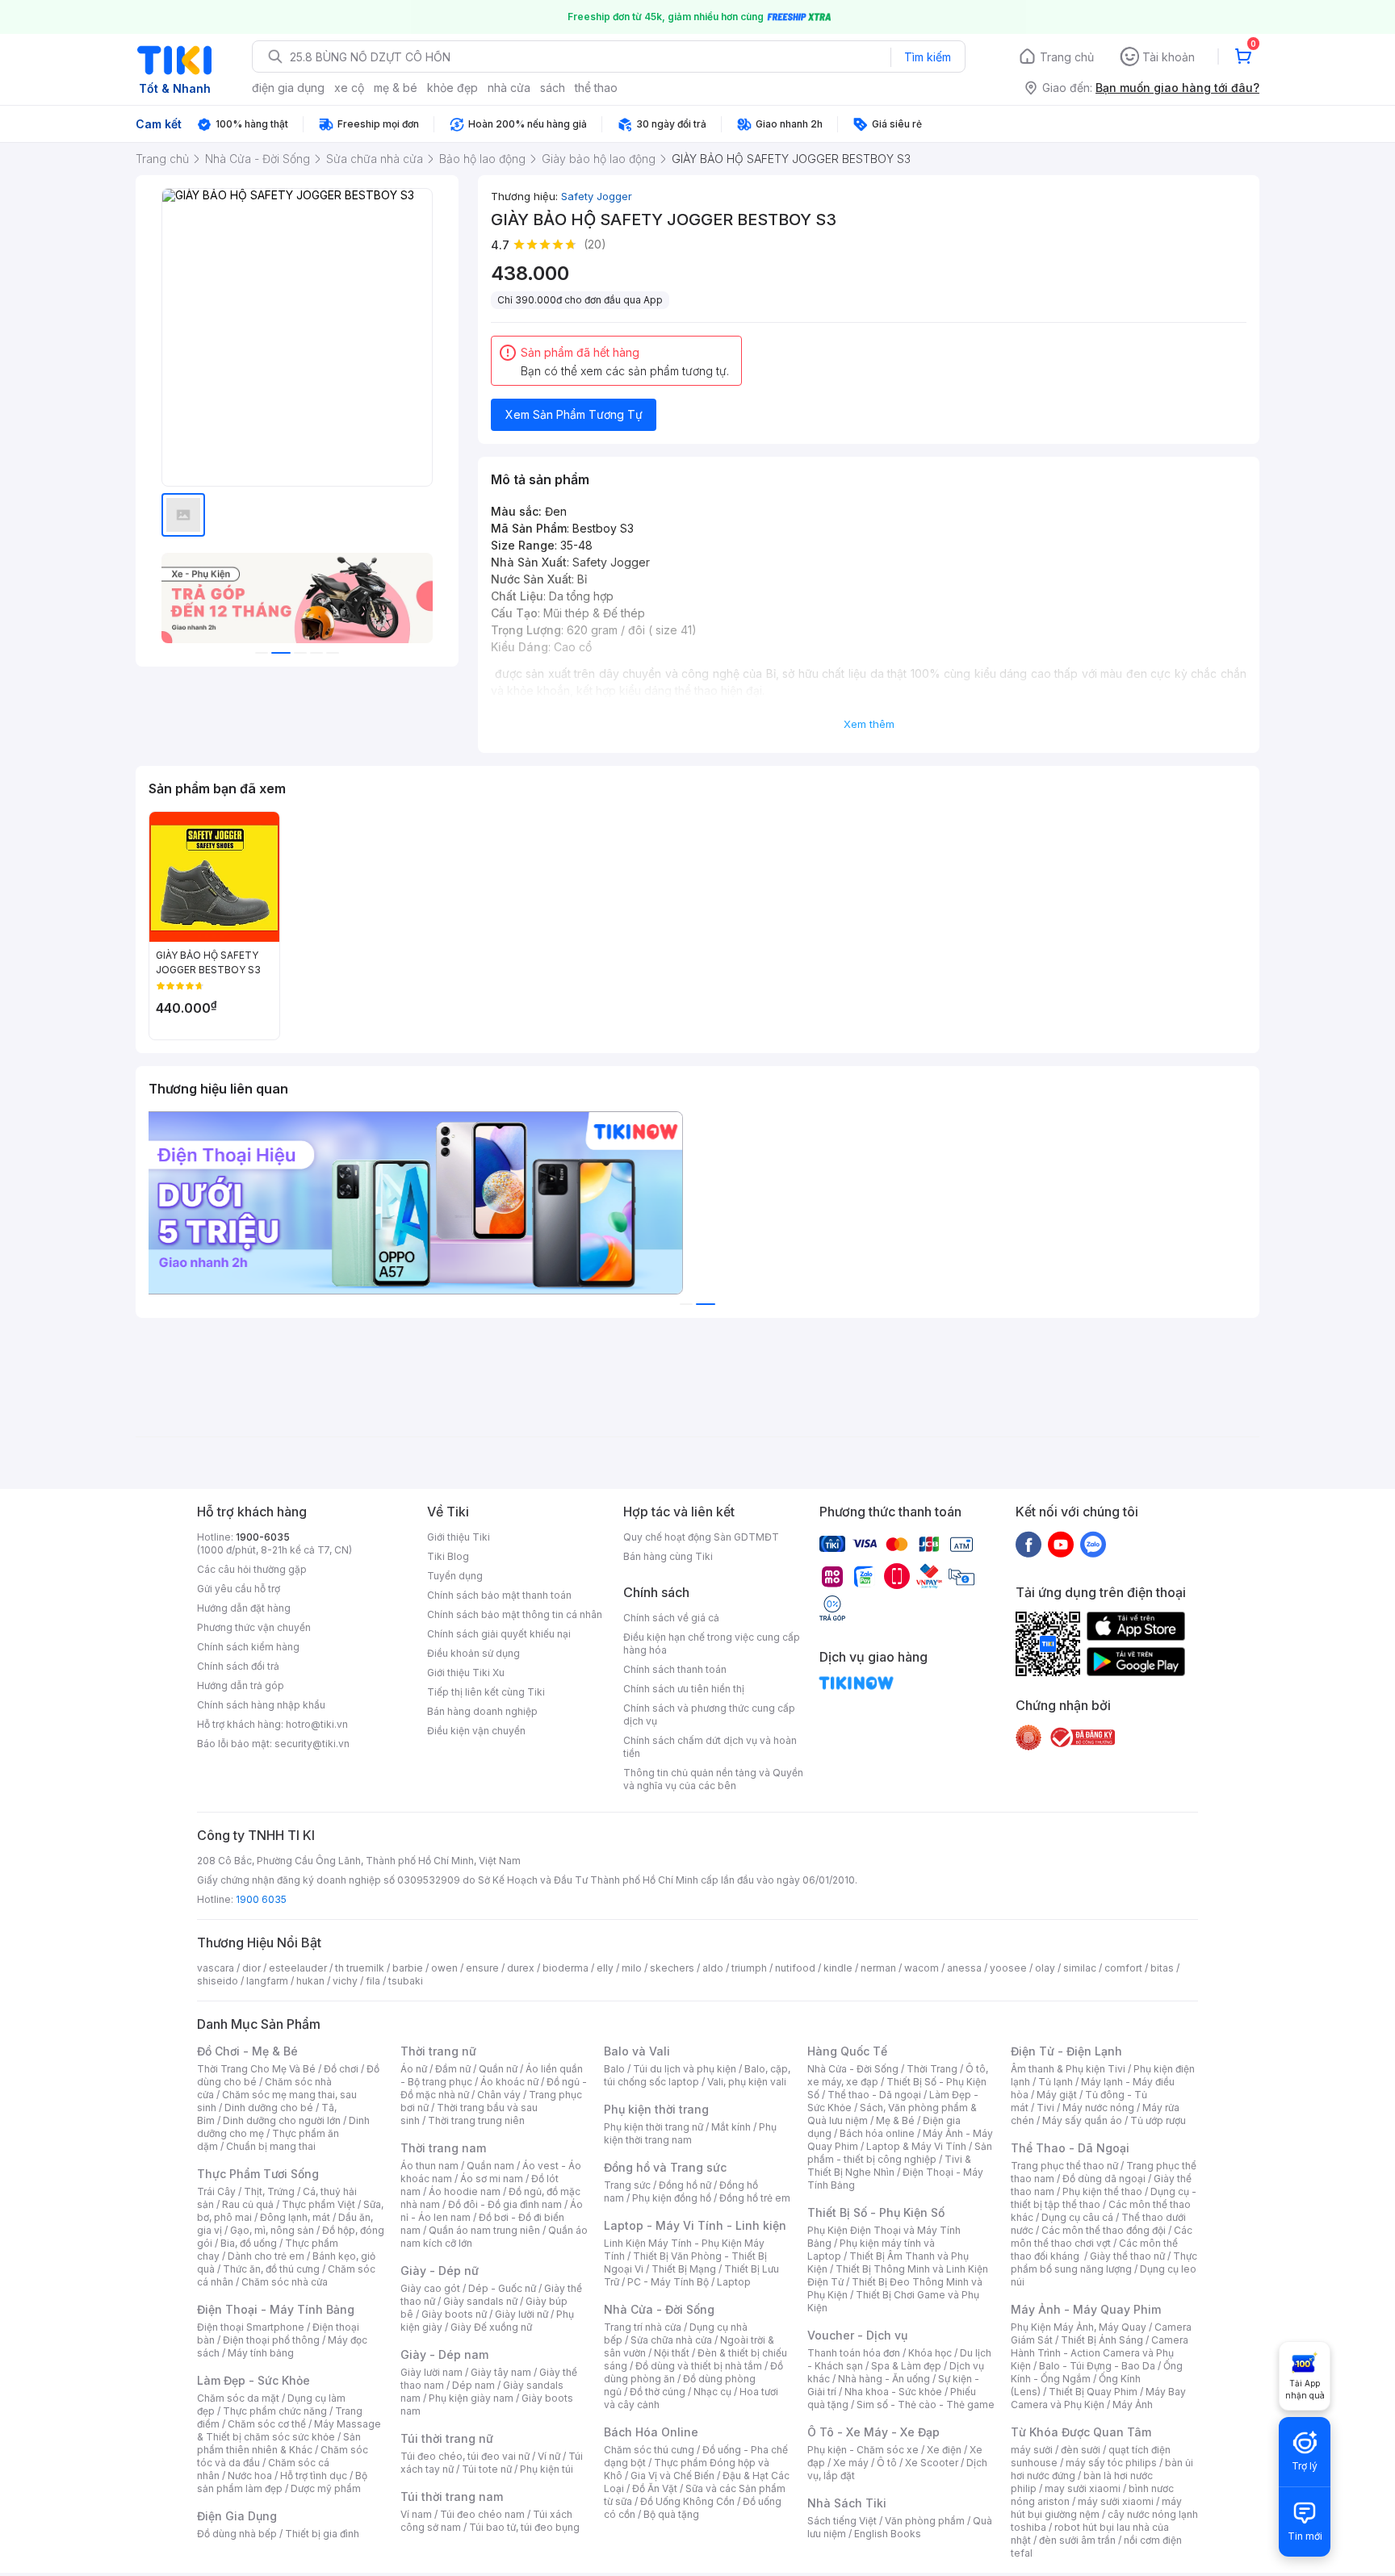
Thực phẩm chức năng (275, 2411)
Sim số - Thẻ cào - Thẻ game (926, 2405)
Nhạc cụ (712, 2392)
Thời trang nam (443, 2148)
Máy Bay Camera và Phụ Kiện (1098, 2398)
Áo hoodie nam (465, 2191)
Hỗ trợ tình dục (314, 2476)
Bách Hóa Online (651, 2432)
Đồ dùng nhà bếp (237, 2534)
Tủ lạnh (1056, 2082)
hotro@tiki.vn (317, 1724)
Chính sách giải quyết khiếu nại (499, 1634)
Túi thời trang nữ (447, 2438)
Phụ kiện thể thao (1102, 2191)
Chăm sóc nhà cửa (285, 2282)
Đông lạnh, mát (295, 2217)
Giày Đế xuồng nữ (491, 2327)
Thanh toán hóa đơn (854, 2353)
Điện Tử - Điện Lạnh (1066, 2051)
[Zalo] (1093, 1544)
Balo (614, 2069)
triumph (749, 1968)
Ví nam (416, 2514)
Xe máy (851, 2463)
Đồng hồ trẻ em (755, 2198)
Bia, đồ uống (249, 2243)
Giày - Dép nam (444, 2354)
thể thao (596, 88)
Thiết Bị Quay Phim (1093, 2392)
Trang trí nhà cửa (643, 2327)
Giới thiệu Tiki (459, 1537)
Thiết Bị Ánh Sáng (1102, 2340)
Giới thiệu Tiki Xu (466, 1673)
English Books (888, 2534)
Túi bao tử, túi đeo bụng (524, 2527)
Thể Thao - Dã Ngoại (1070, 2148)
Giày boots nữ (454, 2314)
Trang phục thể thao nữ (1064, 2166)
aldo (713, 1968)
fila (373, 1981)
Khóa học (930, 2353)
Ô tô (887, 2463)
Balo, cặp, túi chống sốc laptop (697, 2075)
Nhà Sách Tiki (847, 2503)
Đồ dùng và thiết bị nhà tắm (699, 2366)
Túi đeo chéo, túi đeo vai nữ (465, 2456)
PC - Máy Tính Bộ (668, 2282)
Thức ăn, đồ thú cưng (271, 2269)
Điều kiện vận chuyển (476, 1731)
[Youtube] (1061, 1544)
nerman (878, 1968)
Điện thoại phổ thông (271, 2340)
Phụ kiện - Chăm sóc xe (863, 2450)
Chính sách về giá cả (671, 1618)
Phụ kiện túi (547, 2469)
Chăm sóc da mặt (238, 2398)
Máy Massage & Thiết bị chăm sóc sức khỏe (289, 2430)
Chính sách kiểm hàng (248, 1647)
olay (1045, 1968)
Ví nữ (549, 2456)
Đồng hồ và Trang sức (665, 2167)
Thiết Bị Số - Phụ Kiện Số (876, 2212)
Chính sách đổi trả (238, 1666)
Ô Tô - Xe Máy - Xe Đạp (873, 2432)
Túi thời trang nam (452, 2497)
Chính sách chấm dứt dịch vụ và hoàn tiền (710, 1747)
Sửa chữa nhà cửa (671, 2340)
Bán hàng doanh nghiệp (482, 1711)
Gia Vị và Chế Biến (672, 2476)
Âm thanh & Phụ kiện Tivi (1068, 2069)
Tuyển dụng (455, 1576)
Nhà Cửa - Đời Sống (659, 2309)
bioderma (566, 1968)
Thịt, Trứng (269, 2191)
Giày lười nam (431, 2372)
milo (632, 1968)
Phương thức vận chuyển (254, 1627)
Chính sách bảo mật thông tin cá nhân (515, 1614)
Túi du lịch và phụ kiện (685, 2069)
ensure (482, 1968)
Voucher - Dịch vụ (857, 2335)
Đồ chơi (341, 2069)
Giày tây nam (501, 2372)
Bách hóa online (877, 2133)
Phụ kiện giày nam (471, 2398)
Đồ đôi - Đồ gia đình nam (505, 2204)
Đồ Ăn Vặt (655, 2488)
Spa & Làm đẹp (906, 2366)
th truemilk (360, 1968)
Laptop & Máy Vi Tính (916, 2146)
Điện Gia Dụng (237, 2516)
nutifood (795, 1968)
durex (521, 1968)
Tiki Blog (448, 1556)
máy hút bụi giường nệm (1096, 2508)
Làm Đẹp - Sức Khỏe (253, 2380)
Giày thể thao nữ (1127, 2256)
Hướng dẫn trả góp (241, 1685)
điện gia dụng (288, 88)
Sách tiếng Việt (842, 2521)
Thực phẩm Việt (318, 2204)
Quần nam (490, 2166)
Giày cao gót (430, 2288)
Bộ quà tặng (671, 2514)
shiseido (218, 1981)
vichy (345, 1981)
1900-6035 (263, 1537)
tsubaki (406, 1981)
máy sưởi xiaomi (1116, 2501)
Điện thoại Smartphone (251, 2327)
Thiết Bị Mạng (684, 2269)
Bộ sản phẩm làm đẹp (282, 2482)
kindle (838, 1968)
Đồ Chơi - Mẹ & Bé (247, 2051)
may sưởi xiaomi (1083, 2488)
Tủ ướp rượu (1158, 2120)
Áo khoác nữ (509, 2082)
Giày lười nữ (522, 2314)
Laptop (734, 2282)
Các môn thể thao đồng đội (1104, 2230)
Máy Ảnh (1133, 2405)
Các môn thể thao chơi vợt (1102, 2237)
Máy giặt (1057, 2095)
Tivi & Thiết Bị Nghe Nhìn (889, 2166)
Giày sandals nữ (480, 2301)
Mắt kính (731, 2127)
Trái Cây (216, 2191)
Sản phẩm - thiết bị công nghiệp (900, 2153)
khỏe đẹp (452, 88)
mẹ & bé (396, 88)
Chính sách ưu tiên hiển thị (684, 1689)
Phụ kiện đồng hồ (672, 2198)
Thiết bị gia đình (322, 2534)
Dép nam (473, 2385)
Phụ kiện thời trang (656, 2109)
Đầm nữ (453, 2069)
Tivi (1045, 2108)
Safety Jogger (597, 196)
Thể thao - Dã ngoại (874, 2095)
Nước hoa (250, 2476)
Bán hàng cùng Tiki (668, 1556)
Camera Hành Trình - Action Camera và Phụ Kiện (1100, 2353)
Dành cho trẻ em (266, 2256)
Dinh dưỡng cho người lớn (282, 2120)
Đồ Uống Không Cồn (687, 2501)
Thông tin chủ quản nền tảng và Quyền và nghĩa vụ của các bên (713, 1779)
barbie (408, 1968)
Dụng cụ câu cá (1077, 2217)
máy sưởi (1032, 2450)
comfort (1123, 1968)
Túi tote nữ (487, 2469)
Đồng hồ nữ (685, 2185)
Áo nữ (414, 2069)
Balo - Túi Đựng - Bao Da (1097, 2366)
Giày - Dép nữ (440, 2271)
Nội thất (672, 2353)
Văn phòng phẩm (925, 2521)
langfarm (267, 1981)
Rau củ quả (248, 2204)
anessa (964, 1968)
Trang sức (627, 2185)
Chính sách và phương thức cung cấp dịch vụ (709, 1715)
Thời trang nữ (438, 2051)
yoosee (1008, 1968)
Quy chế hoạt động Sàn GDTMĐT (701, 1537)
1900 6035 (261, 1899)
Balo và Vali (637, 2051)
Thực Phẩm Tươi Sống (258, 2174)
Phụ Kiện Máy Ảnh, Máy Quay (1079, 2327)
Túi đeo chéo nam (482, 2514)
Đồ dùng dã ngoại (1104, 2179)
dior (251, 1968)
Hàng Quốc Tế (847, 2051)
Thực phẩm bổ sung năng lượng (1104, 2262)
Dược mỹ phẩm (326, 2488)
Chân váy (499, 2095)
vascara (216, 1968)
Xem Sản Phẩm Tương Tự (574, 414)
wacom (922, 1968)
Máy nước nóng (1098, 2108)
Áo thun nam (429, 2166)
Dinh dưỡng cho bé (269, 2108)
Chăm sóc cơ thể (267, 2424)
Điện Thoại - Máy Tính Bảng (276, 2309)
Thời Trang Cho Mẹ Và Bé (256, 2069)
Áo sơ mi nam (492, 2179)
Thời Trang (932, 2069)
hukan (310, 1981)
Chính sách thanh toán (675, 1669)
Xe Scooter (932, 2463)
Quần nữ (498, 2069)
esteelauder (298, 1968)
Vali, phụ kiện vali (747, 2082)
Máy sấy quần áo (1082, 2120)
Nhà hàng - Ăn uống (884, 2379)
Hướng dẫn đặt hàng (244, 1608)
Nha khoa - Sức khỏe (893, 2392)
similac (1080, 1968)
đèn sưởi (1081, 2450)
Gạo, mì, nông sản (272, 2230)
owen (444, 1968)
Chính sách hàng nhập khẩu (261, 1705)
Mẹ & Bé (895, 2120)
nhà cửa (509, 88)
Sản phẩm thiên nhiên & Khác (279, 2443)
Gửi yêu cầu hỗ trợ (239, 1589)
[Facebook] (1028, 1544)
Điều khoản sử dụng (473, 1653)
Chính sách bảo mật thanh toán (499, 1595)
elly (605, 1968)
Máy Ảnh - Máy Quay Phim (1086, 2309)
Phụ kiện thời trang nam (690, 2133)
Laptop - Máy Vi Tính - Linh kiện (695, 2225)
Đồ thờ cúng (658, 2392)
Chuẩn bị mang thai (271, 2146)
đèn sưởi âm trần (1077, 2540)
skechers (672, 1968)
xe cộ (349, 88)
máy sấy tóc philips (1111, 2463)
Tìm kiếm (928, 57)
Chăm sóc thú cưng (649, 2450)
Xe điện (944, 2450)
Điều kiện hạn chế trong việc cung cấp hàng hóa (712, 1643)
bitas (1162, 1968)
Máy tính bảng (261, 2353)
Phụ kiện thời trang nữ (654, 2127)
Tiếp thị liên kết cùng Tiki (486, 1692)
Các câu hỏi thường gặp (252, 1569)
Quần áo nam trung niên (484, 2230)
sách (553, 88)
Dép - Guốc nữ (502, 2288)
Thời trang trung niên (476, 2120)
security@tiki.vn (312, 1744)
